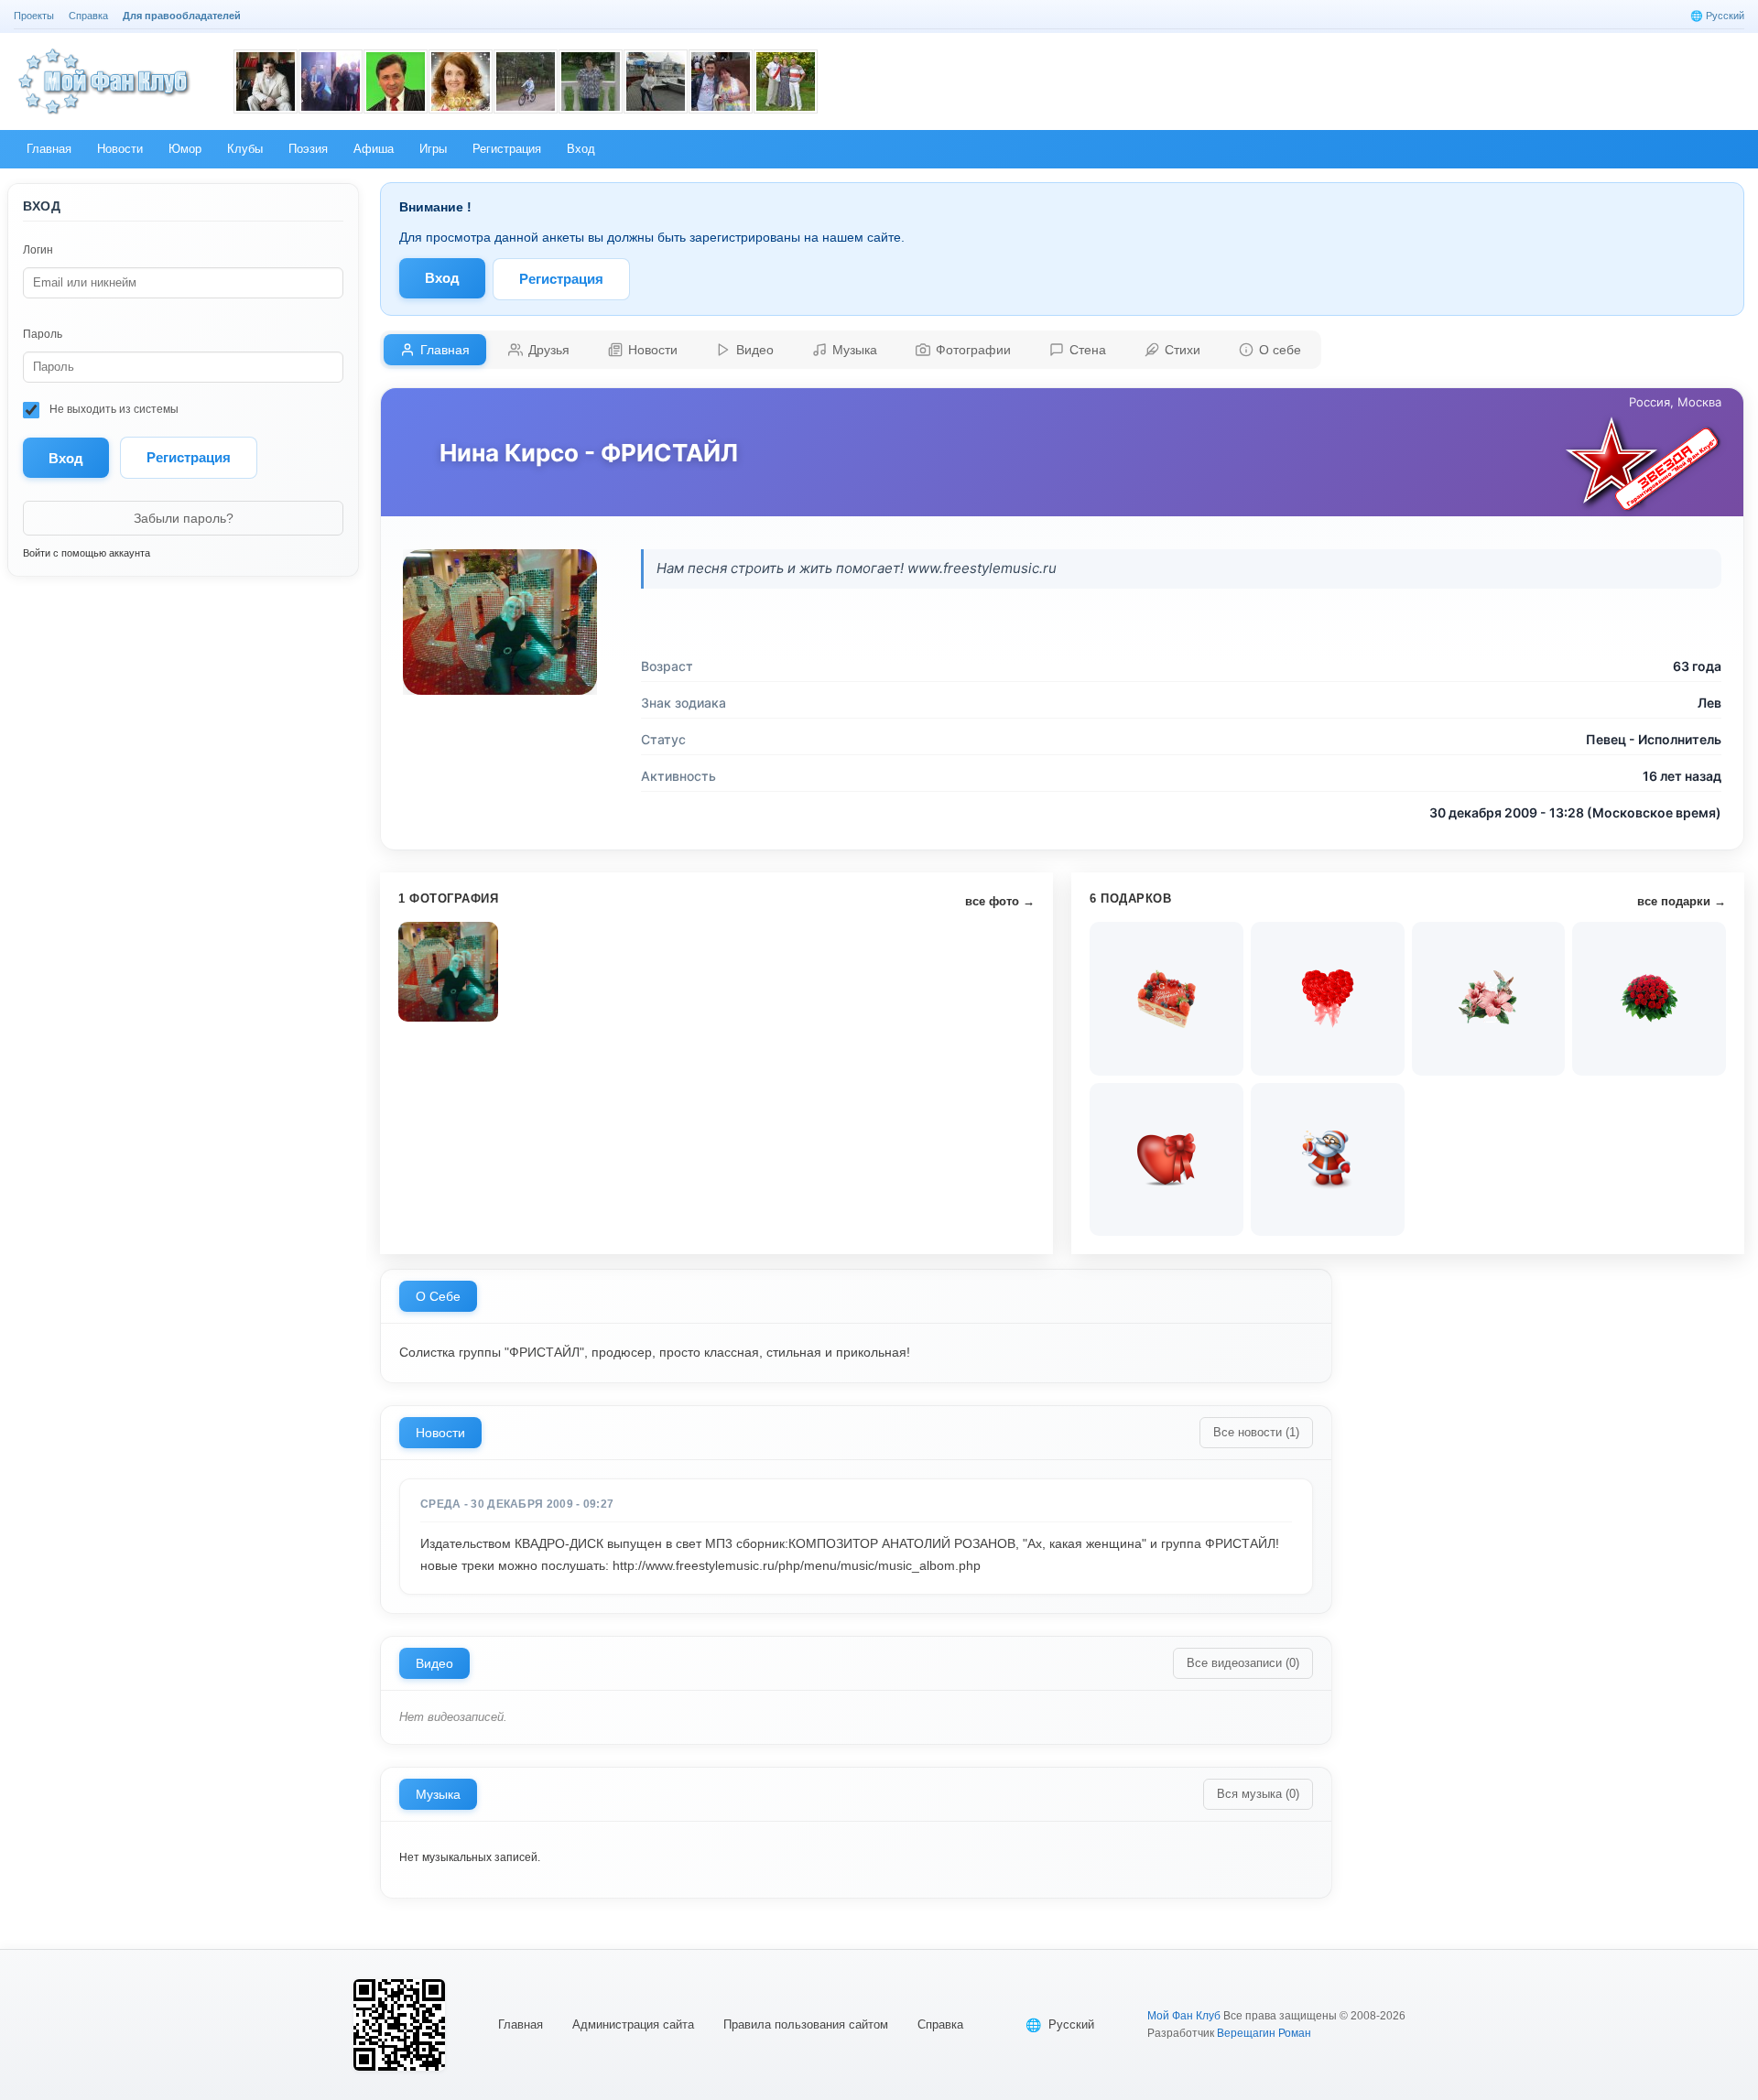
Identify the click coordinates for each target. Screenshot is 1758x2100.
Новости (440, 1433)
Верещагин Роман (1264, 2033)
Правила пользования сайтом (806, 2024)
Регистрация (189, 457)
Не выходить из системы (113, 409)
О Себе (438, 1296)
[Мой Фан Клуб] (105, 81)
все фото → (1000, 901)
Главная (521, 2024)
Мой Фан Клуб (1184, 2016)
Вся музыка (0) (1258, 1794)
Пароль (43, 334)
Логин (38, 250)
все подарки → (1682, 901)
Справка (940, 2024)
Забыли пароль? (184, 518)
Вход (442, 278)
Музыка (438, 1794)
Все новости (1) (1256, 1432)
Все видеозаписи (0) (1243, 1663)
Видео (434, 1663)
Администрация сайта (633, 2024)
